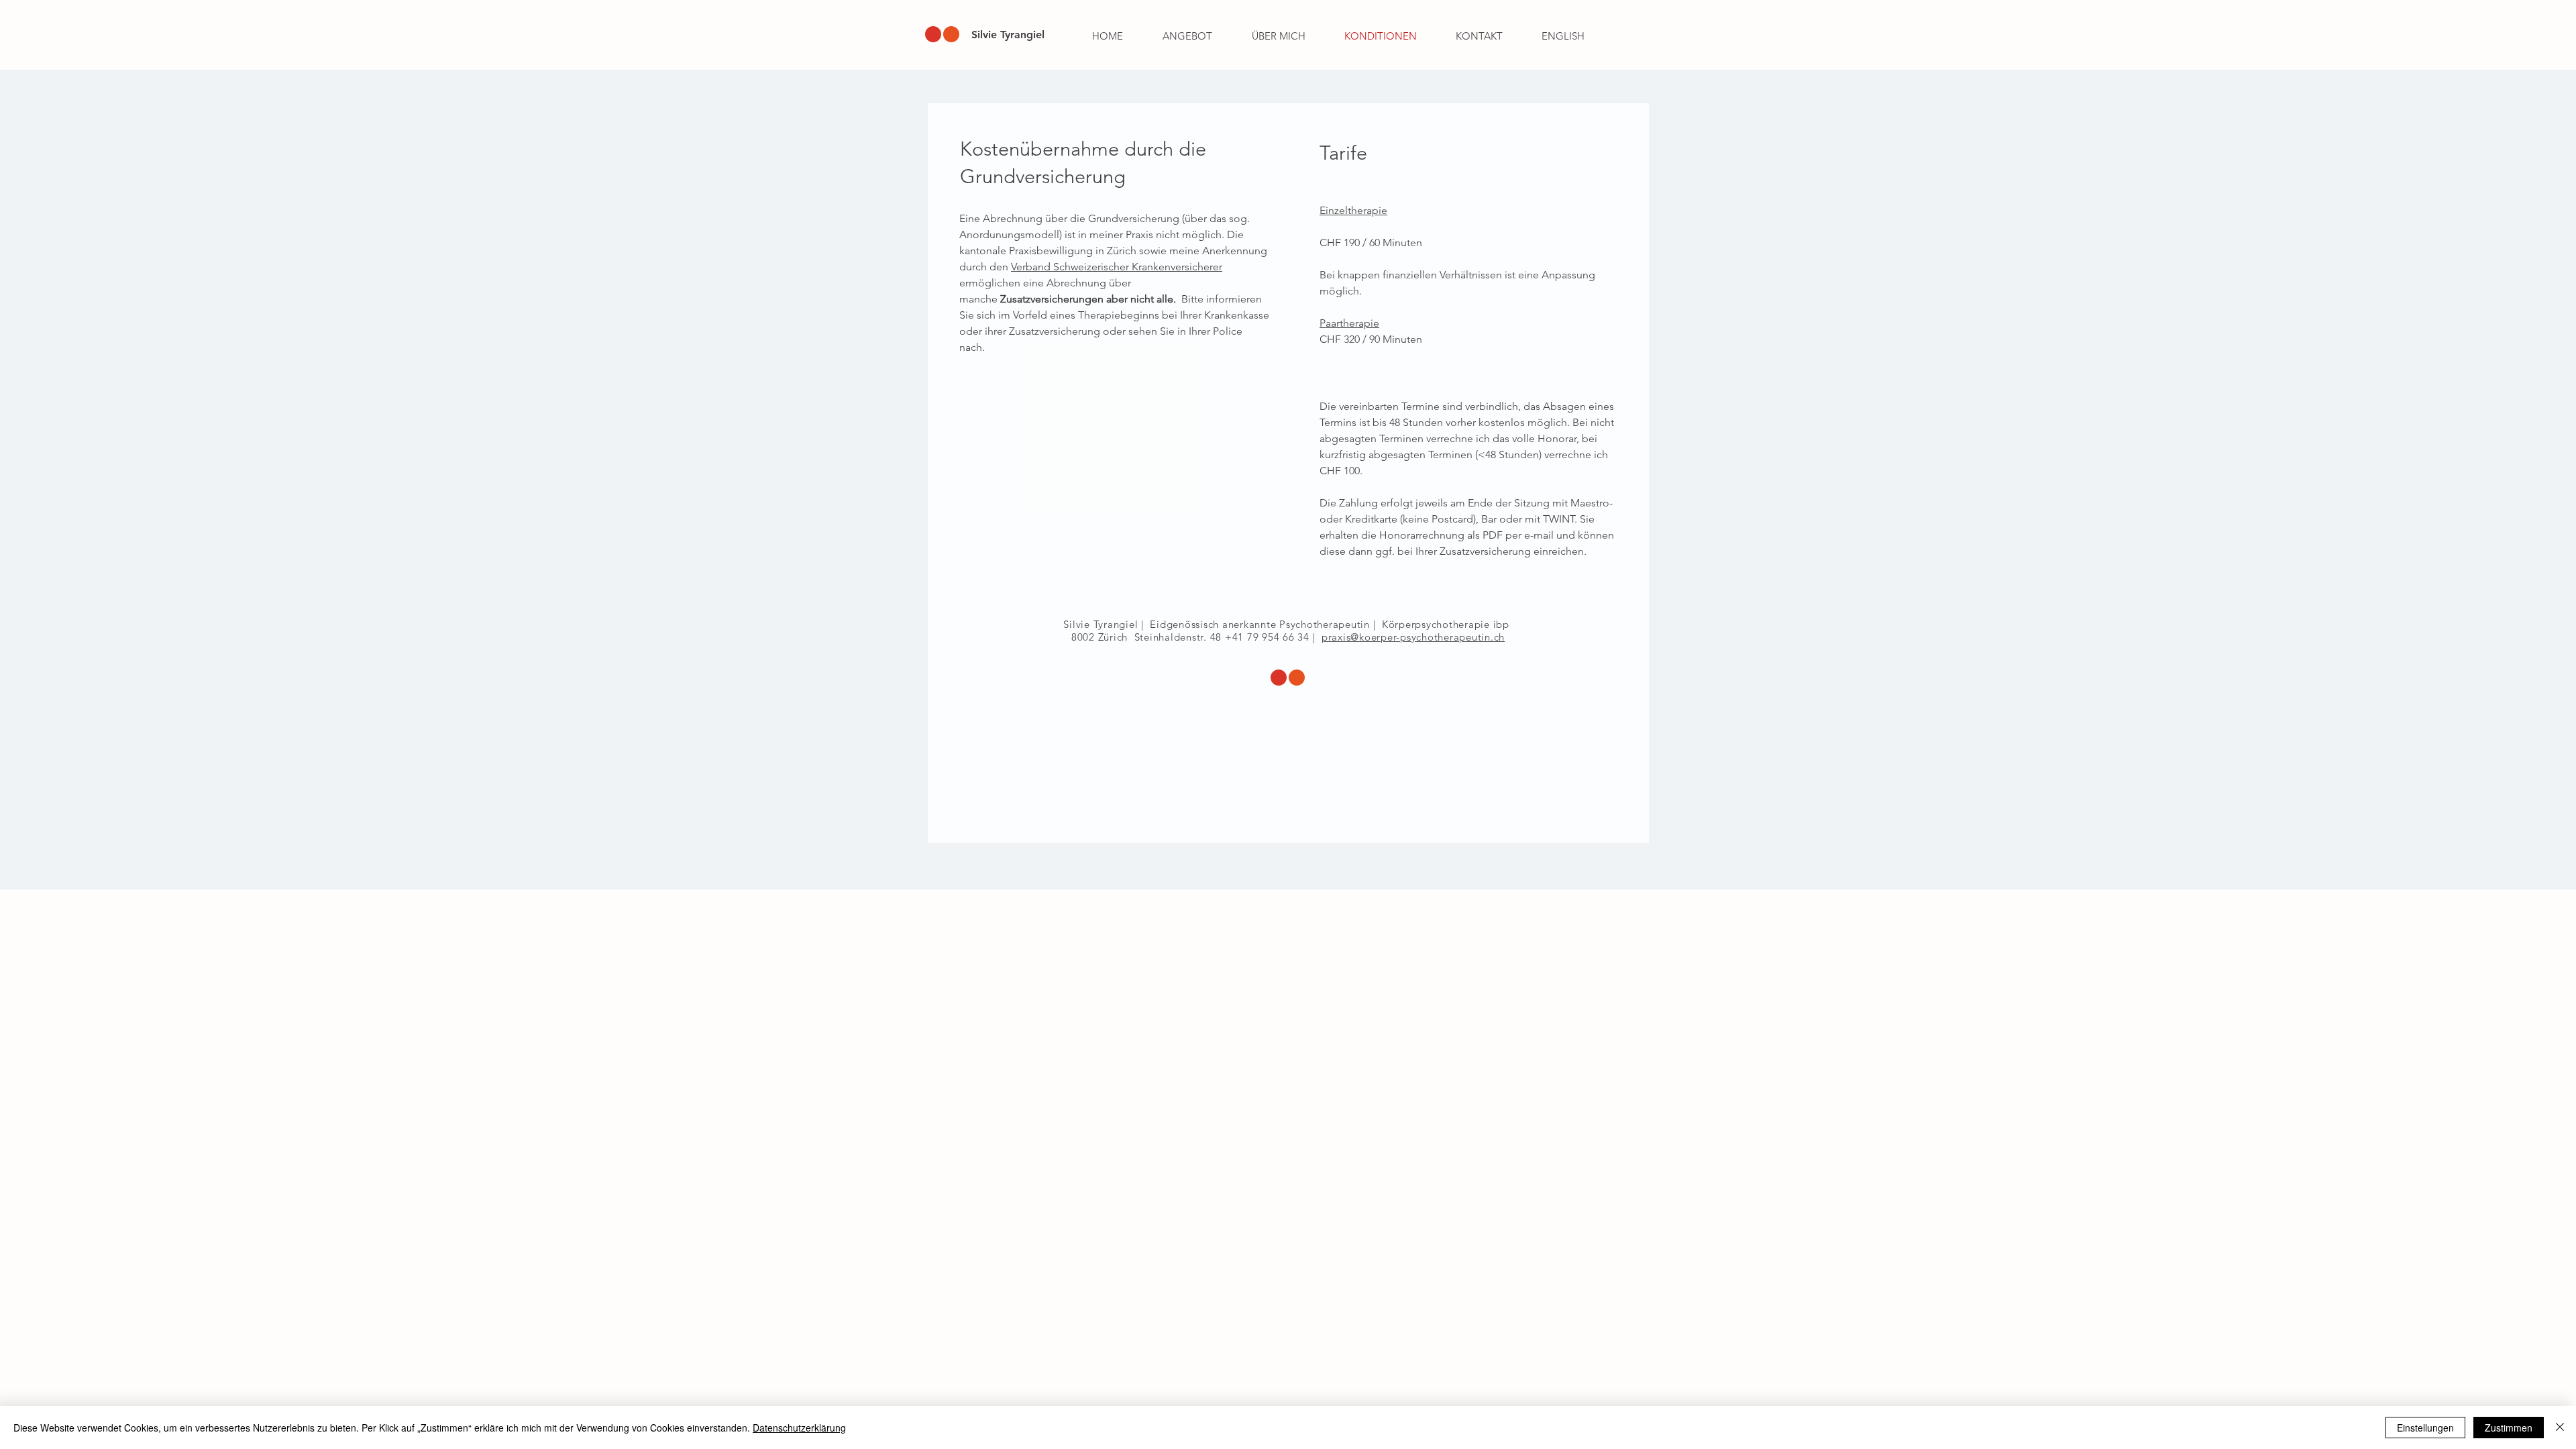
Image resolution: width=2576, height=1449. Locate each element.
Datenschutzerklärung (799, 1428)
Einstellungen (2425, 1428)
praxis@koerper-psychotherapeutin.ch (1413, 637)
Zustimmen (2509, 1428)
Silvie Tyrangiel (1008, 35)
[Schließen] (2560, 1428)
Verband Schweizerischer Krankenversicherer (1117, 267)
